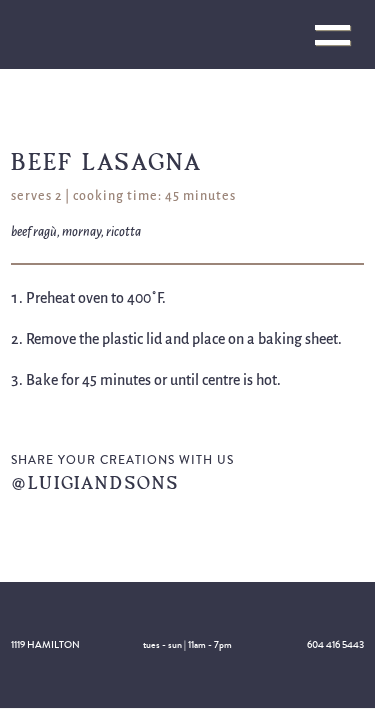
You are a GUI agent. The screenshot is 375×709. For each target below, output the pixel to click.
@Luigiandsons (95, 482)
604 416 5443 (335, 645)
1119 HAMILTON (45, 645)
